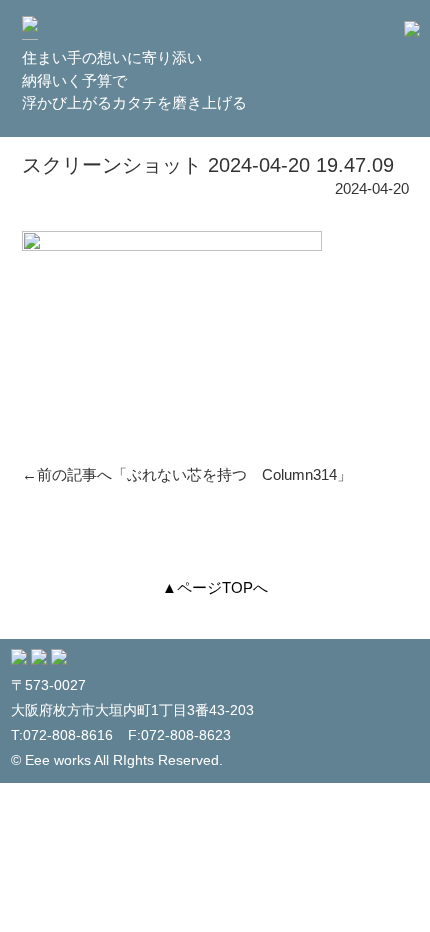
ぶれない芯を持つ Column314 (232, 474)
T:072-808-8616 (62, 735)
